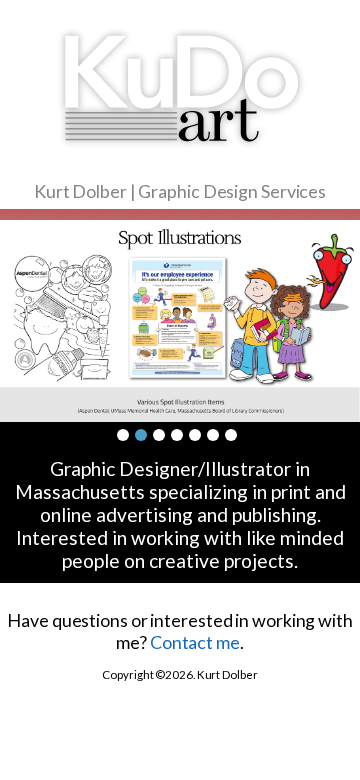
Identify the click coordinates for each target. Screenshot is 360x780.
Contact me (195, 642)
